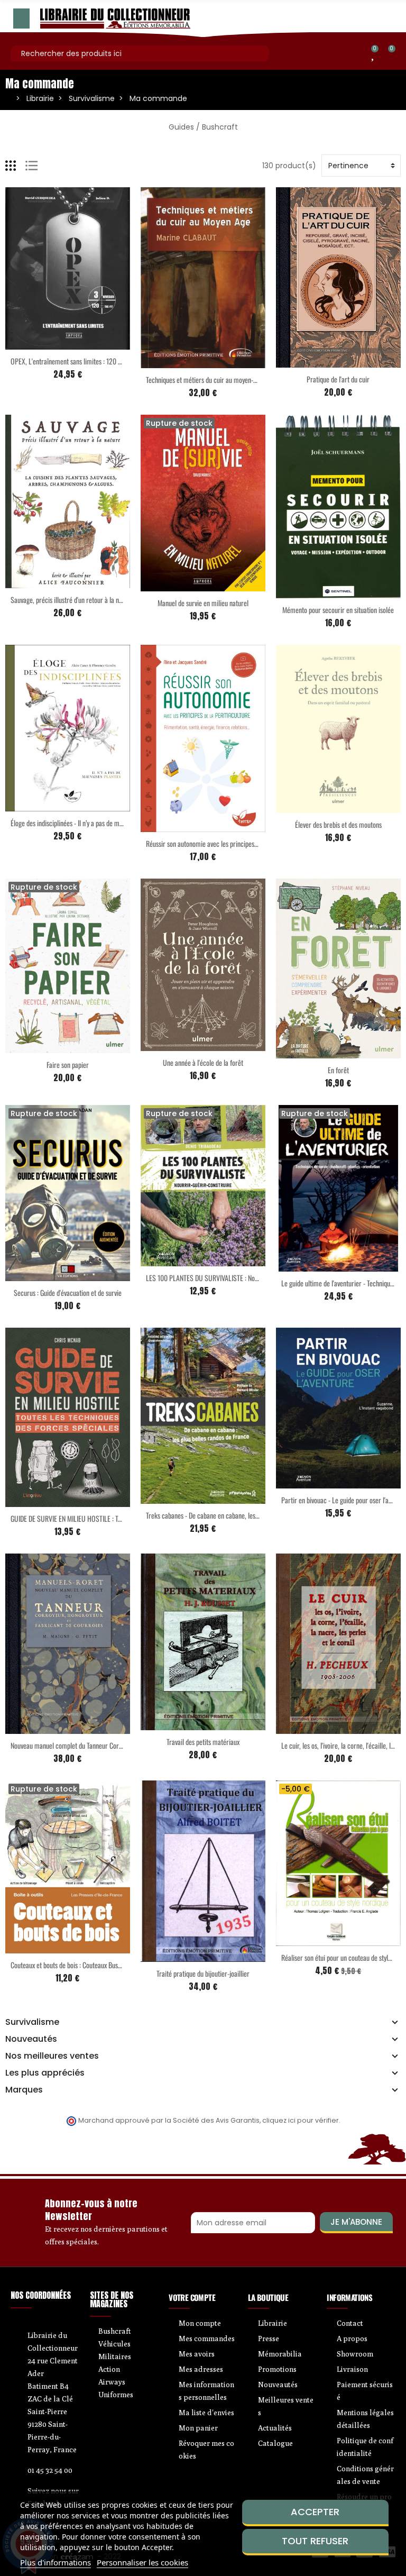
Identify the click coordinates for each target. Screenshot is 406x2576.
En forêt (338, 1070)
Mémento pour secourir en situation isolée (338, 610)
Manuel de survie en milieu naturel (203, 603)
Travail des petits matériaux (203, 1742)
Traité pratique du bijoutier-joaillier (203, 1973)
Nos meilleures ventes (52, 2056)
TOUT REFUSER (315, 2541)
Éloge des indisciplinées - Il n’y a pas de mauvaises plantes (86, 823)
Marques (24, 2090)
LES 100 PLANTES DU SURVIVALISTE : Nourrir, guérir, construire (231, 1278)
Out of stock (181, 585)
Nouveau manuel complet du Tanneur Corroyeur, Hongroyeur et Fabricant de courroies (124, 1745)
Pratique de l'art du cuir (338, 379)
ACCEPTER (315, 2512)
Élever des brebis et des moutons (338, 824)
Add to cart (45, 343)
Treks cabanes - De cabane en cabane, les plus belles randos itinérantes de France (254, 1515)
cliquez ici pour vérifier (301, 2120)
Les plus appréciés (45, 2073)
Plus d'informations (56, 2562)
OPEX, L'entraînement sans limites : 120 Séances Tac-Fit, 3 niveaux (99, 361)
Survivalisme (32, 2022)
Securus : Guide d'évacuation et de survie (68, 1292)
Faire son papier (68, 1065)
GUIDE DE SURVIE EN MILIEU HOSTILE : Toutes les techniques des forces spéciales (118, 1518)
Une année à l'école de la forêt (203, 1062)
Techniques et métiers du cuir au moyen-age (204, 380)
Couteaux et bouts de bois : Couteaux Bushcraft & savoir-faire (91, 1965)
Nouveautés (31, 2039)
